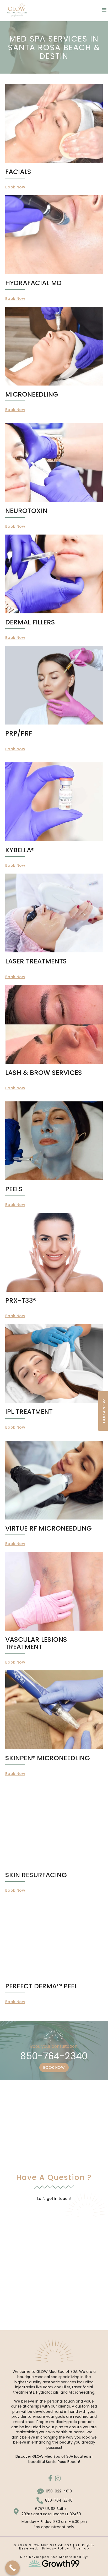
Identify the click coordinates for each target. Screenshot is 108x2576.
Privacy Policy (55, 2548)
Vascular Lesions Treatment (36, 1643)
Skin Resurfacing (36, 1875)
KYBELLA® (20, 850)
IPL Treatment (29, 1412)
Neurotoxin (26, 511)
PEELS (14, 1189)
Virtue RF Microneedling (48, 1528)
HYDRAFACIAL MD (33, 283)
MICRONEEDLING (32, 394)
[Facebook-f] (50, 2478)
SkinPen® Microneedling (48, 1758)
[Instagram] (58, 2478)
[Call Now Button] (12, 2568)
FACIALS (18, 172)
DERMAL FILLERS (30, 622)
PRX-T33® (21, 1300)
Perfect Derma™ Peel (41, 1986)
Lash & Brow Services (44, 1073)
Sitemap (81, 2548)
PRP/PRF (19, 733)
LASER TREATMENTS (36, 961)
